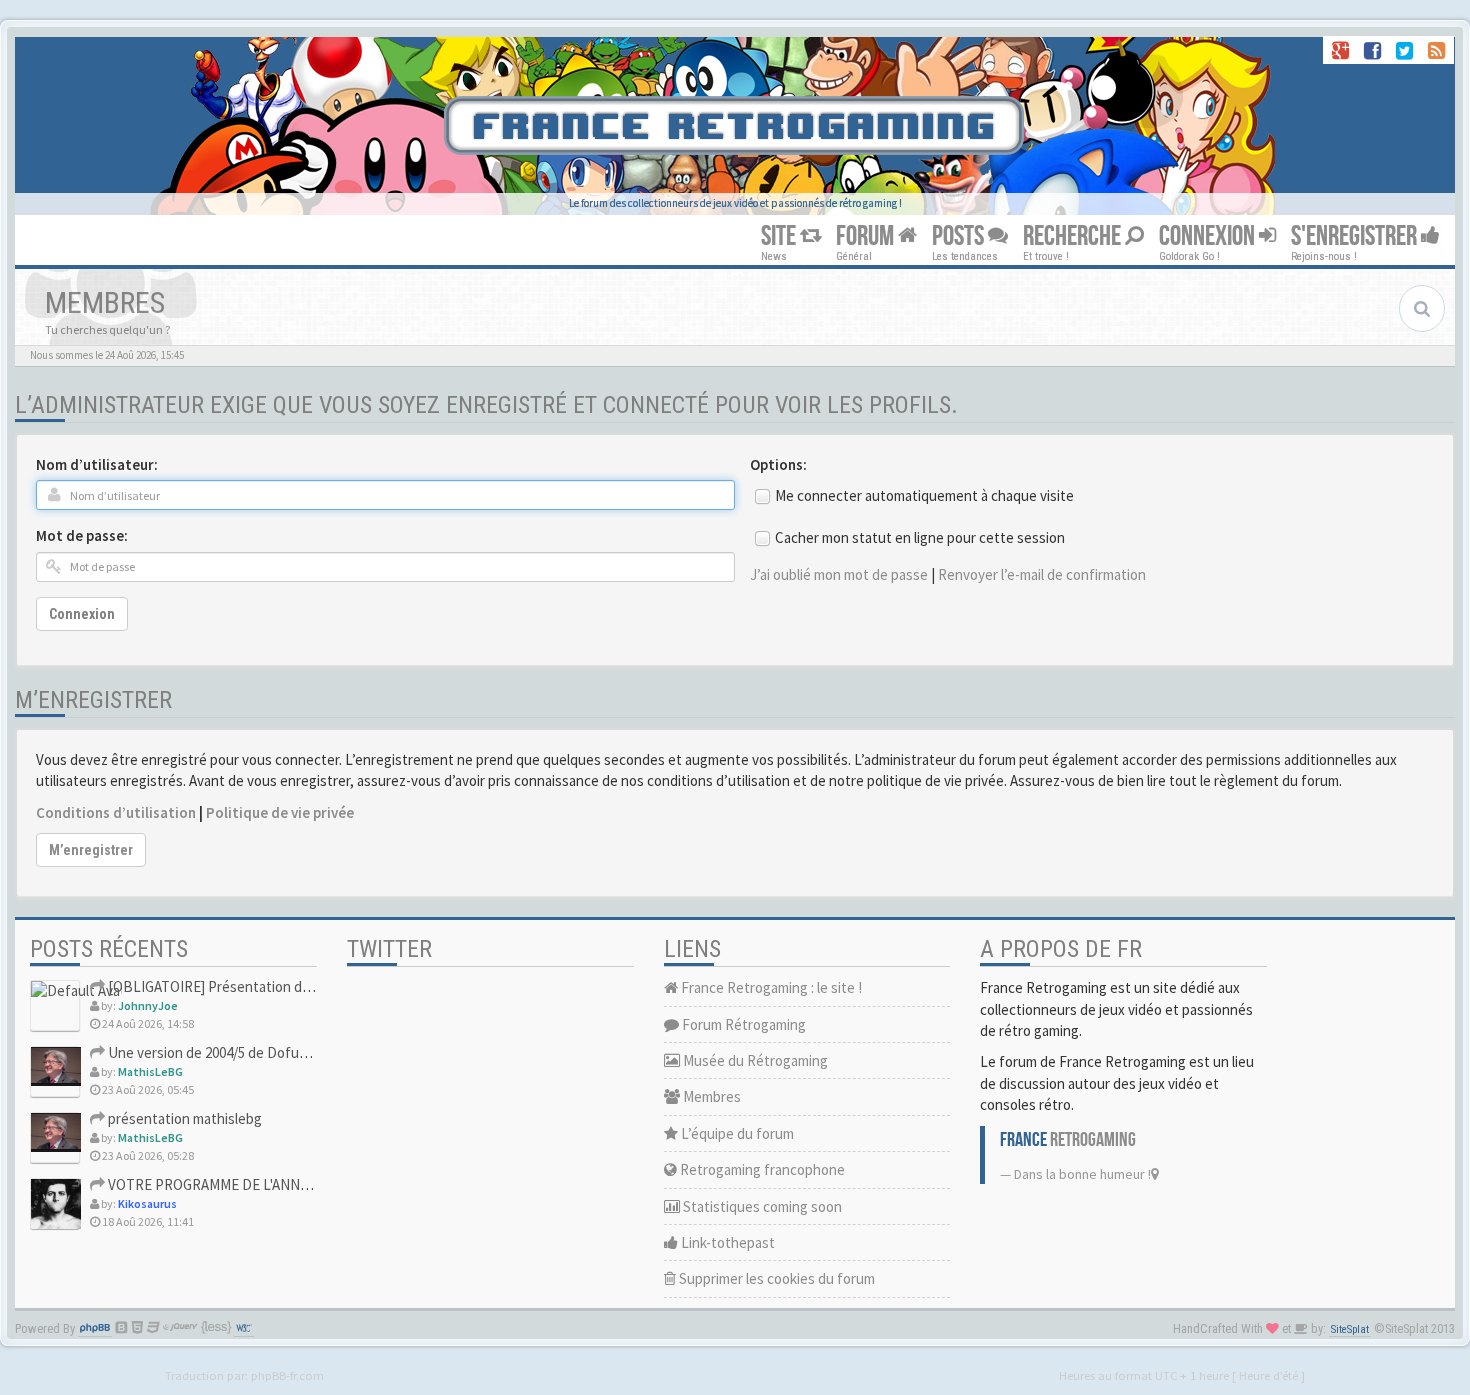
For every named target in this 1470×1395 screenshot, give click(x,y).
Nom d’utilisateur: (97, 464)
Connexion (82, 614)
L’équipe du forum (736, 1133)
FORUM (867, 236)
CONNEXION (1209, 236)
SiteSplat (1350, 1329)
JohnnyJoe (148, 1005)
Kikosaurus (147, 1203)
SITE (780, 236)
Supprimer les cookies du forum (775, 1278)
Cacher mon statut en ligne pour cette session (920, 537)
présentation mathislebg (183, 1118)
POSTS (960, 236)
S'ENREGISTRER (1356, 236)
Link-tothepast (726, 1242)
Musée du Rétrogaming (754, 1060)
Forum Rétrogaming (742, 1024)
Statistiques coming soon (761, 1206)
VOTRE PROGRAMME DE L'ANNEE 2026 (226, 1184)
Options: (778, 464)
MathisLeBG (150, 1071)
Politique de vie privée (280, 812)
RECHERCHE (1074, 236)
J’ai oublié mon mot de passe (839, 574)
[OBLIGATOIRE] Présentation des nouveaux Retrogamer (282, 986)
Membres (710, 1096)
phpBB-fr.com (287, 1375)
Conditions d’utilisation (116, 812)
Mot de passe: (82, 535)
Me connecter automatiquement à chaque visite (924, 495)
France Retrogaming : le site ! (770, 987)
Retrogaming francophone (761, 1169)
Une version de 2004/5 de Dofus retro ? (227, 1052)
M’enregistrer (91, 850)
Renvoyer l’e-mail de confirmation (1042, 574)
